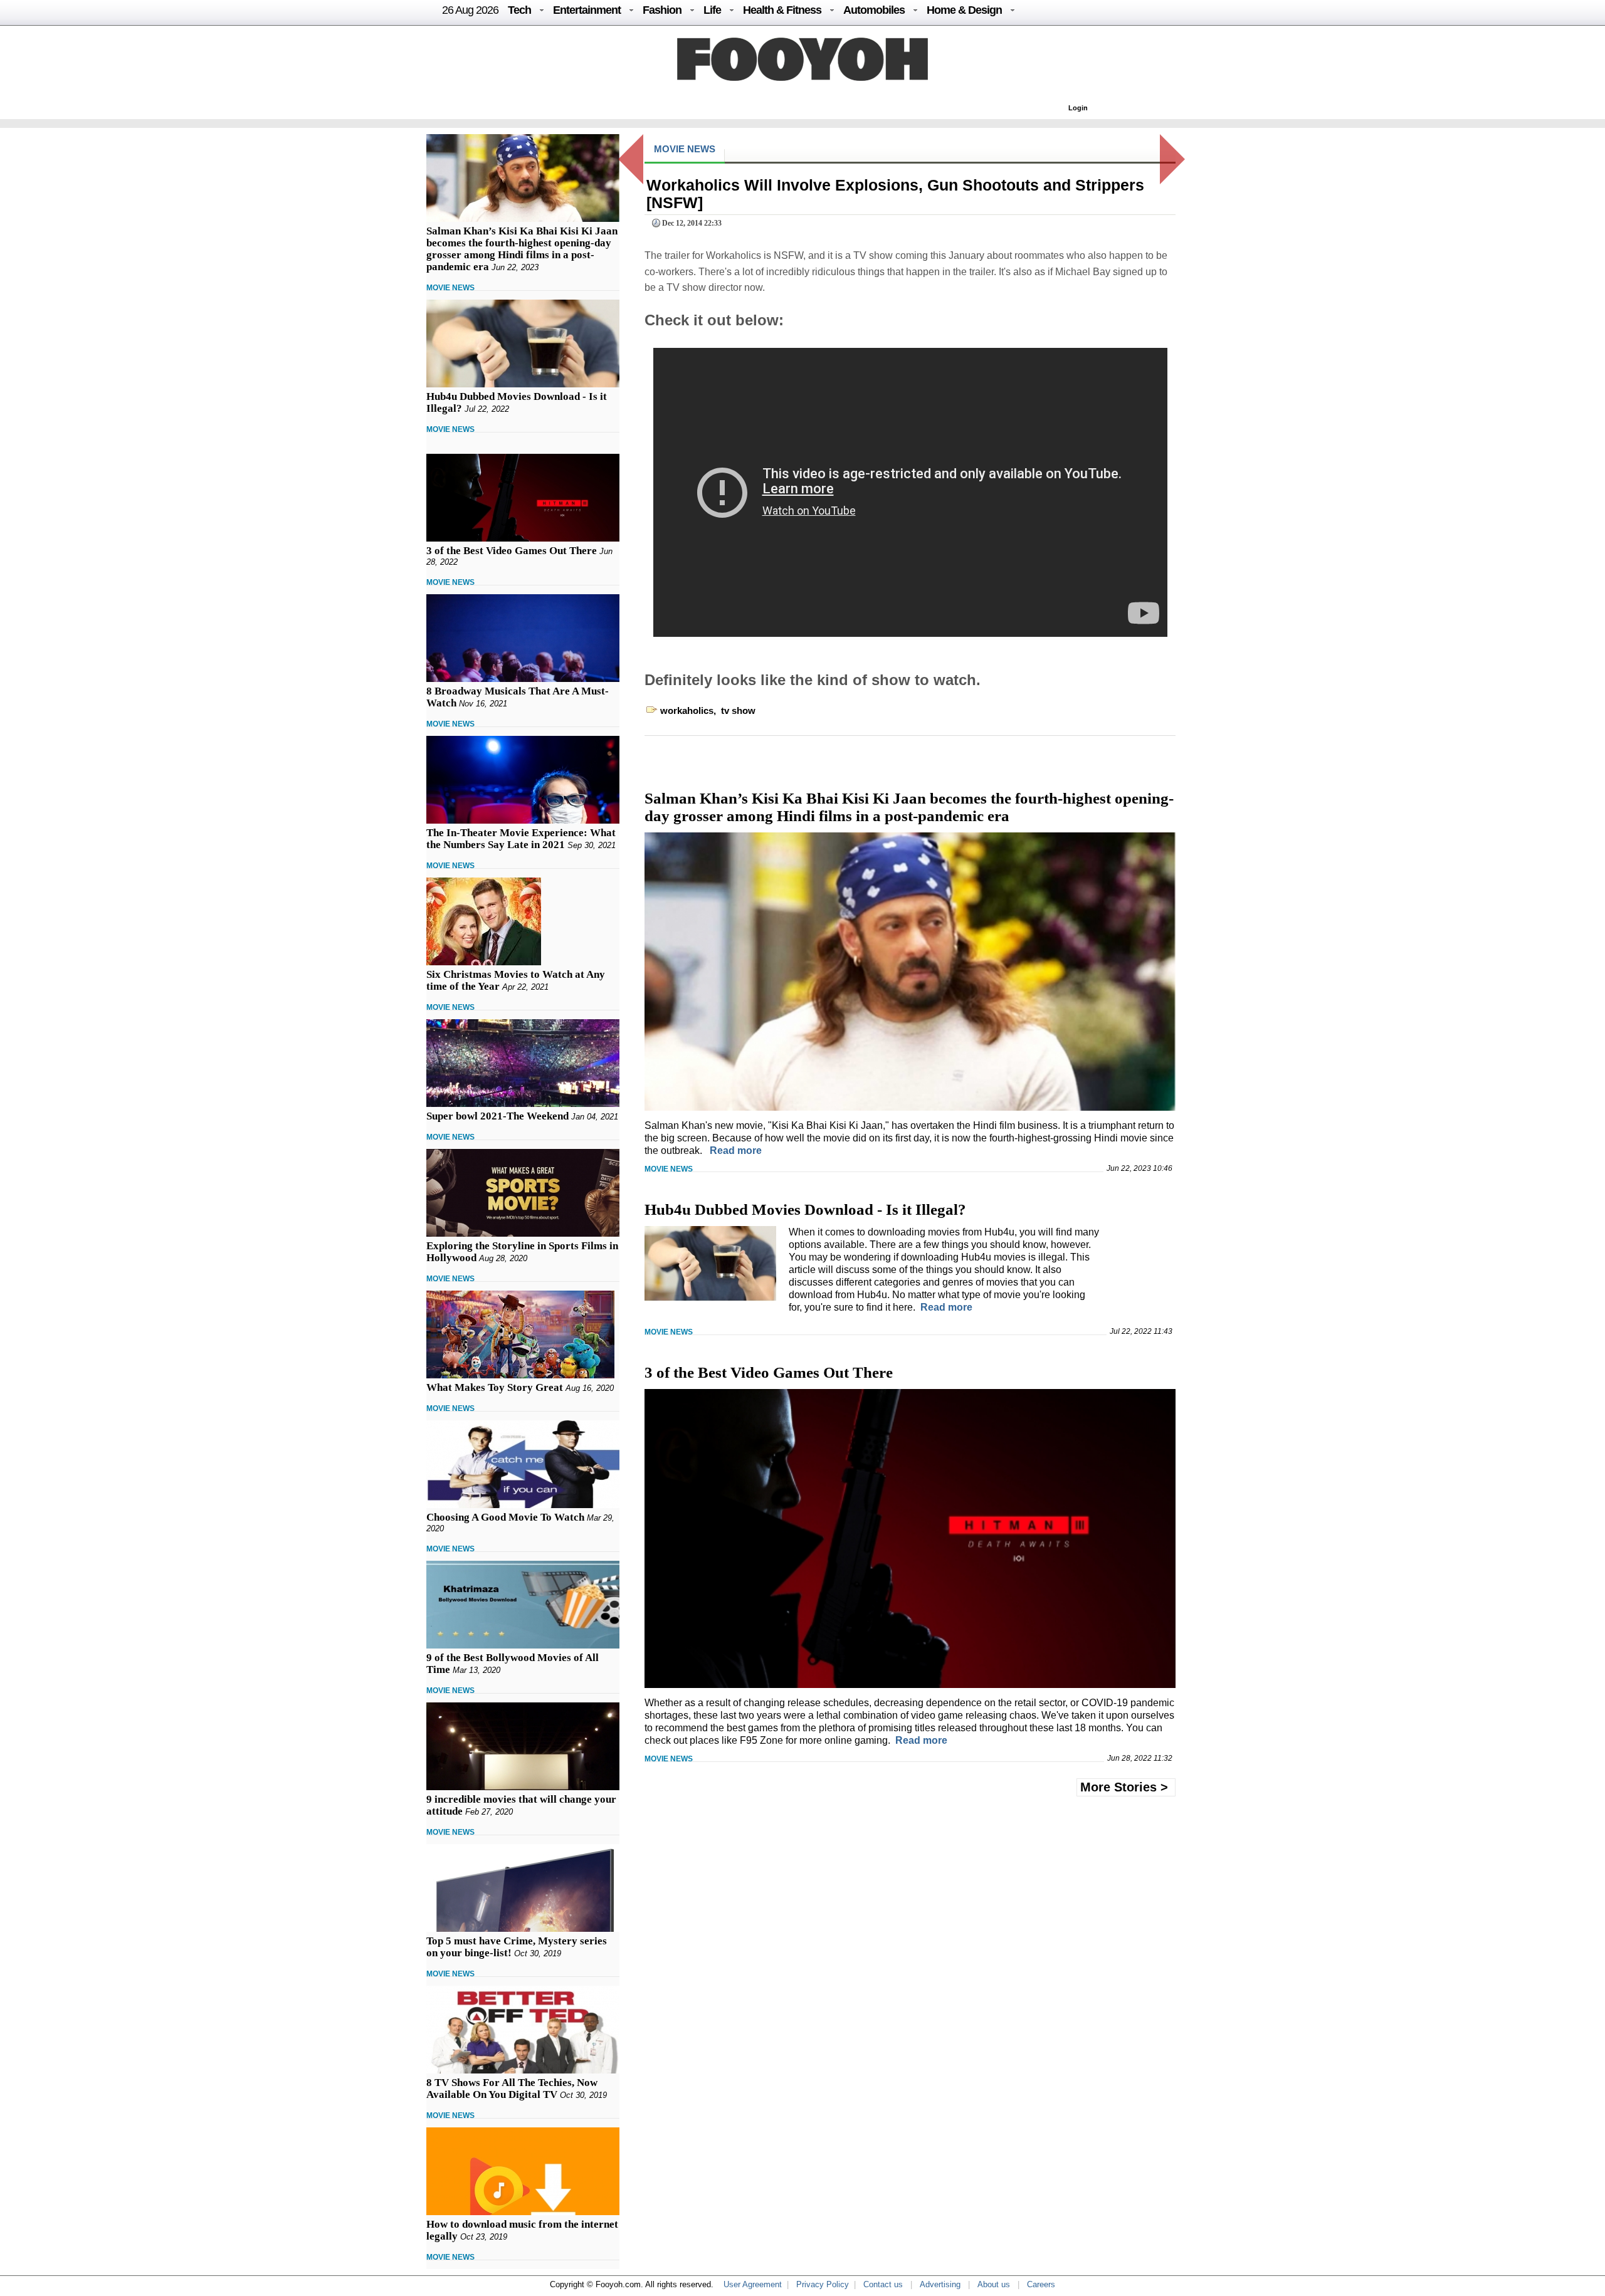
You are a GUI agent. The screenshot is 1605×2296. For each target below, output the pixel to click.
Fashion (662, 10)
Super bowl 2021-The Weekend (497, 1116)
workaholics (687, 710)
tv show (738, 710)
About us (994, 2284)
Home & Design (964, 10)
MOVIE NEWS (450, 288)
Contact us (883, 2284)
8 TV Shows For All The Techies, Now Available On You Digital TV (512, 2089)
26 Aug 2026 (470, 10)
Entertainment (587, 10)
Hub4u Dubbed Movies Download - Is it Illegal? (805, 1209)
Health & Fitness (782, 10)
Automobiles (874, 10)
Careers (1041, 2284)
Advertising (940, 2284)
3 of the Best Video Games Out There (512, 551)
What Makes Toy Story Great (495, 1387)
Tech (519, 10)
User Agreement (753, 2284)
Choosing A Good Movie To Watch (505, 1517)
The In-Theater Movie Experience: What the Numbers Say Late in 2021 (521, 839)
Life (712, 10)
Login (1078, 108)
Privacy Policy (823, 2284)
